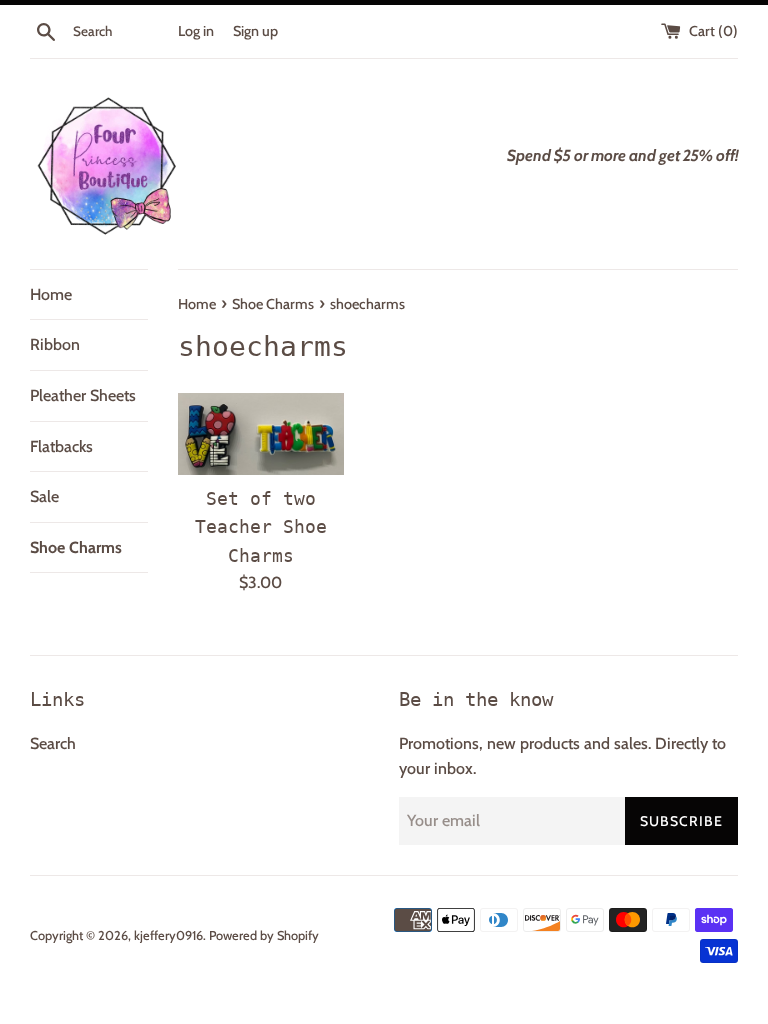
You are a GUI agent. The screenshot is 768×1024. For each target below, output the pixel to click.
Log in (196, 31)
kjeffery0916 (168, 935)
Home (51, 294)
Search (53, 743)
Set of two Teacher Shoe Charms (261, 527)
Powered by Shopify (264, 935)
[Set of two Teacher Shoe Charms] (261, 434)
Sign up (255, 31)
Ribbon (55, 344)
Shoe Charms (76, 547)
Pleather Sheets (83, 395)
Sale (44, 496)
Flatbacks (61, 446)
